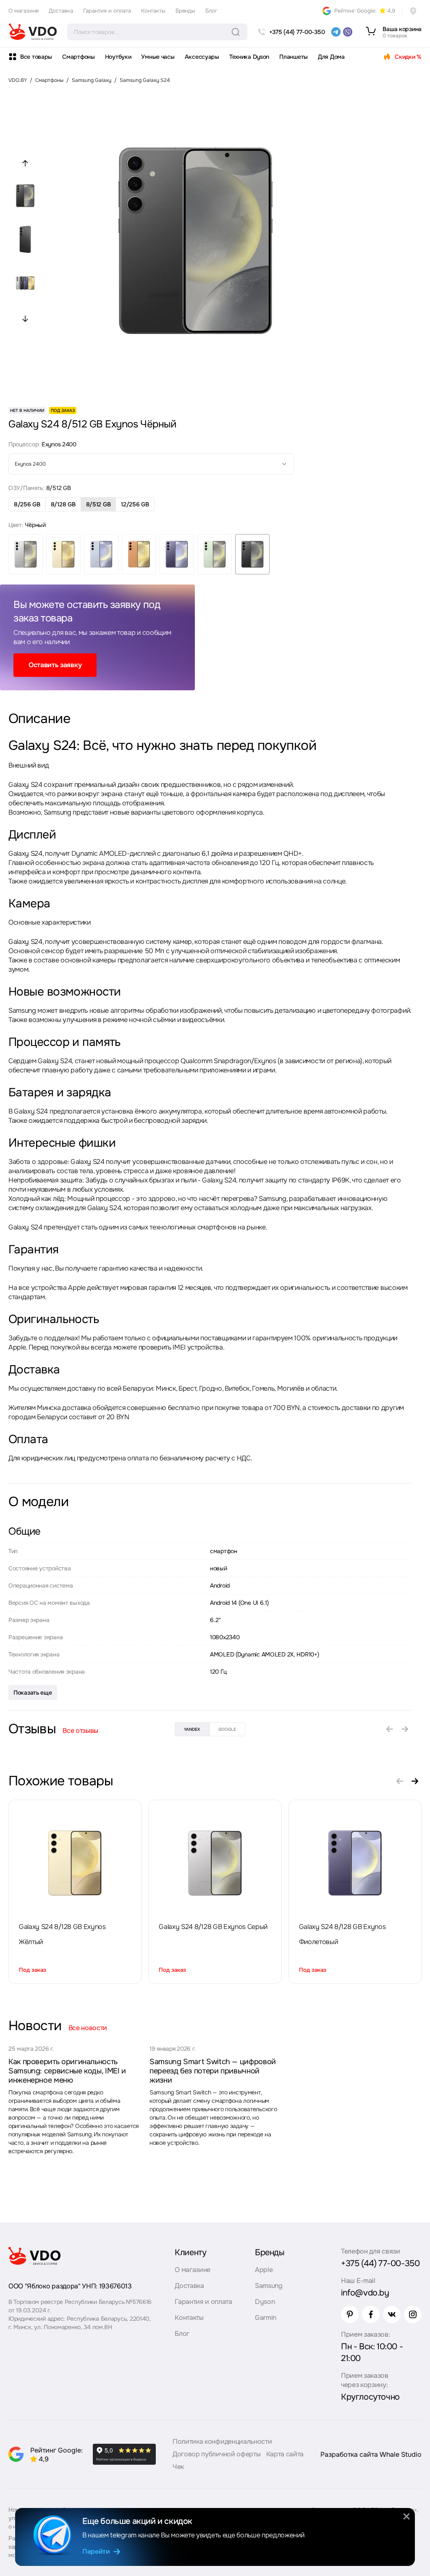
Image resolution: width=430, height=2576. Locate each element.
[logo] (33, 32)
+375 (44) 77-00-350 (380, 2263)
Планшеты (294, 57)
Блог (211, 11)
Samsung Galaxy (92, 80)
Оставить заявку (55, 665)
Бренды (185, 11)
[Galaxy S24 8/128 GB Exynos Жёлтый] (75, 1863)
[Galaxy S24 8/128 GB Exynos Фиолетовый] (355, 1863)
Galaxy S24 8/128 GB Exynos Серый (213, 1927)
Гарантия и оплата (107, 11)
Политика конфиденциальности (222, 2441)
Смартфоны (78, 57)
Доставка (61, 11)
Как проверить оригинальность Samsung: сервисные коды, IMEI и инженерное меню (67, 2071)
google (227, 1729)
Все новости (88, 2028)
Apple (264, 2270)
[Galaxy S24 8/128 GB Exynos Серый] (215, 1863)
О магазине (24, 11)
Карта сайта (285, 2454)
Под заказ (33, 1970)
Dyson (265, 2302)
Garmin (266, 2318)
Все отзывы (80, 1731)
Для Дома (331, 57)
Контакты (153, 11)
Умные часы (158, 57)
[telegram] (336, 32)
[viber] (348, 32)
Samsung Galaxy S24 (145, 80)
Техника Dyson (249, 57)
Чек (178, 2467)
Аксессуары (202, 57)
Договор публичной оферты (216, 2454)
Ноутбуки (118, 57)
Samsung (269, 2286)
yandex (192, 1729)
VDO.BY (18, 80)
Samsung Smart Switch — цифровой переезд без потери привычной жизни (213, 2071)
